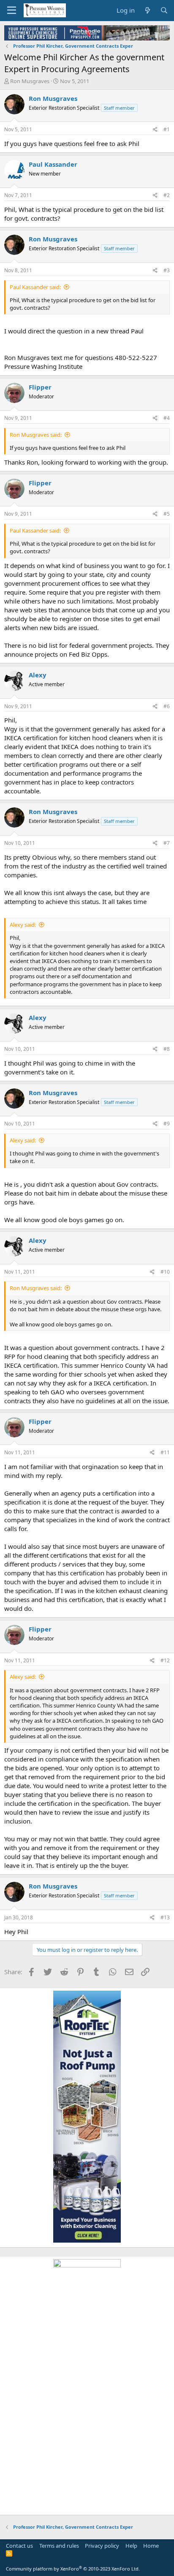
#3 (167, 270)
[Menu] (12, 11)
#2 (167, 195)
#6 (167, 706)
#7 (167, 843)
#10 (165, 1272)
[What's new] (147, 10)
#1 (167, 129)
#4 (167, 418)
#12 (165, 1660)
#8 (167, 1049)
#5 (167, 514)
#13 (165, 1917)
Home (151, 2546)
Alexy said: (23, 925)
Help (131, 2546)
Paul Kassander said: (35, 287)
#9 (167, 1124)
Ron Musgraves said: (36, 435)
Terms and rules (59, 2546)
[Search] (164, 10)
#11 (165, 1452)
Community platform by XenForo (73, 2569)
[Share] (155, 130)
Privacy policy (102, 2546)
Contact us (19, 2546)
